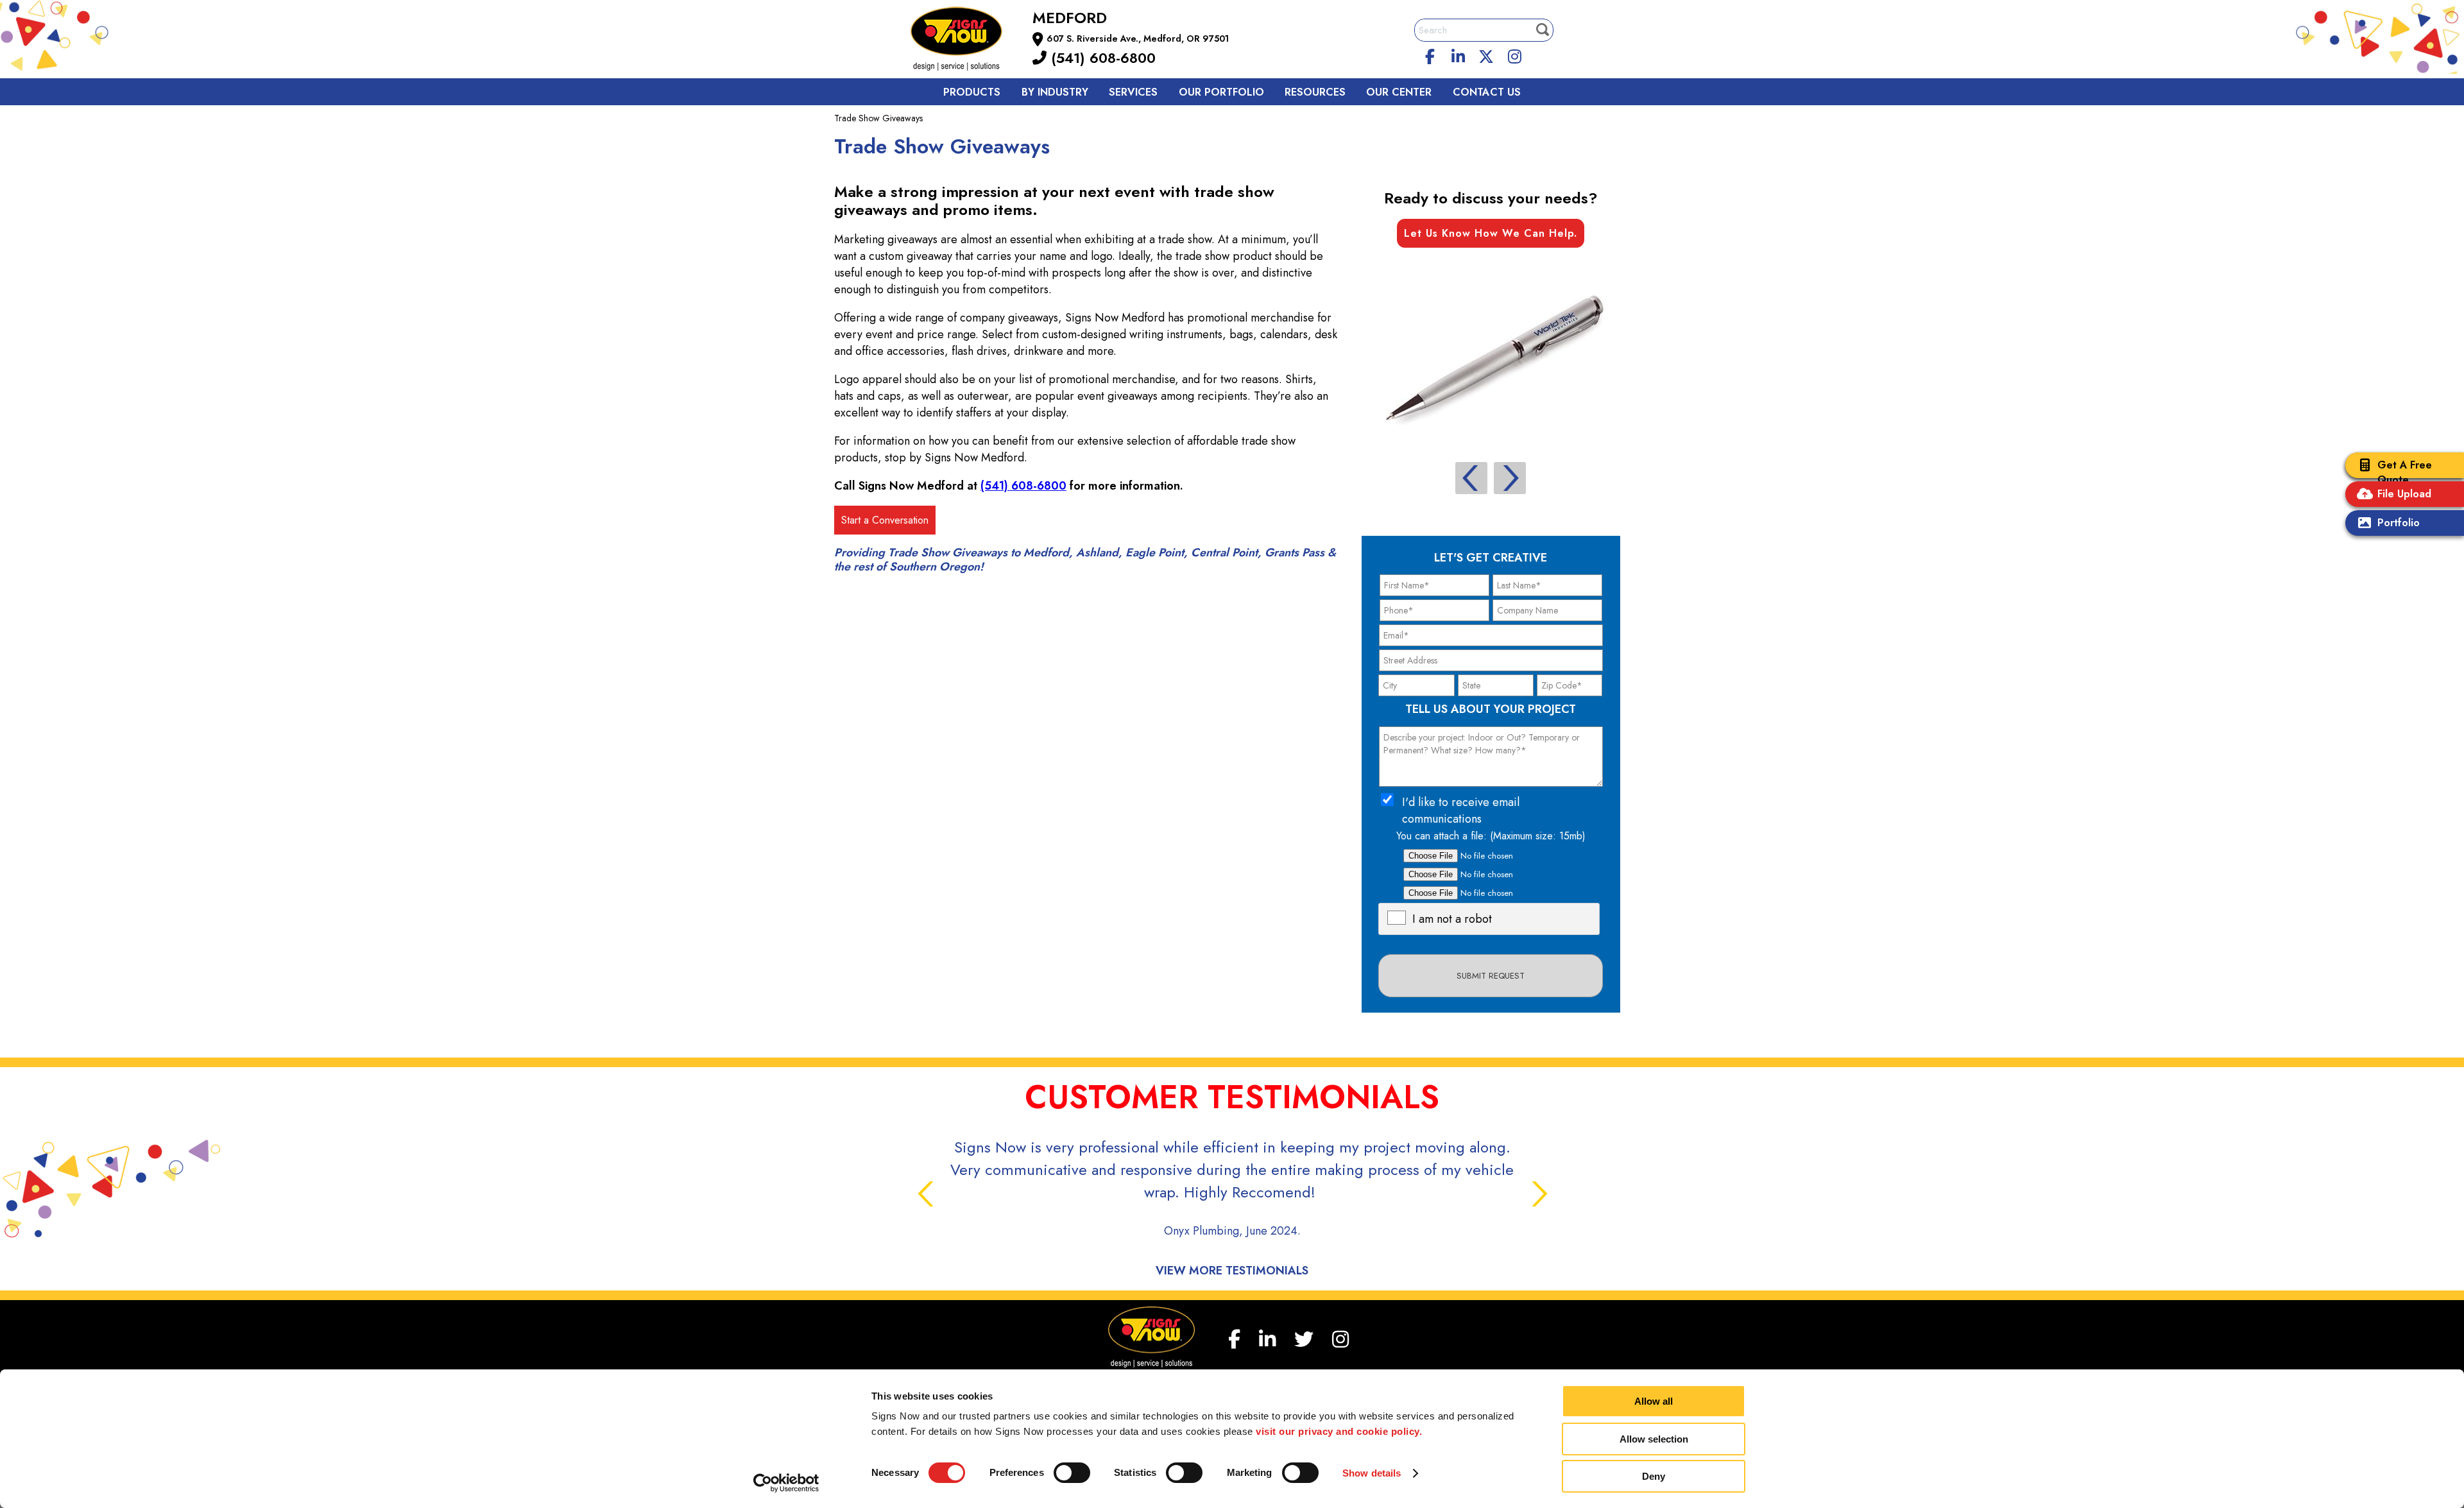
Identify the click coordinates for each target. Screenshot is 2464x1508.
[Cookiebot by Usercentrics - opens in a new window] (786, 1483)
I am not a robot (1452, 919)
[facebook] (1430, 55)
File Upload (2404, 494)
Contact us (1487, 92)
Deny (1654, 1476)
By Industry (1055, 92)
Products (972, 92)
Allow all (1654, 1401)
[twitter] (1486, 55)
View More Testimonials (1232, 1271)
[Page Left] (1471, 478)
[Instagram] (1514, 55)
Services (1133, 92)
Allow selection (1654, 1439)
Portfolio (2399, 523)
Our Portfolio (1221, 92)
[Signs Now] (965, 41)
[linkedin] (1459, 55)
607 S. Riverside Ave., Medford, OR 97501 (1138, 39)
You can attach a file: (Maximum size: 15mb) (1491, 836)
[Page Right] (1510, 478)
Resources (1315, 92)
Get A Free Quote (2405, 472)
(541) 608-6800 (1101, 58)
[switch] (1072, 1473)
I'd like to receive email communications (1461, 810)
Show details (1372, 1473)
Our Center (1399, 92)
